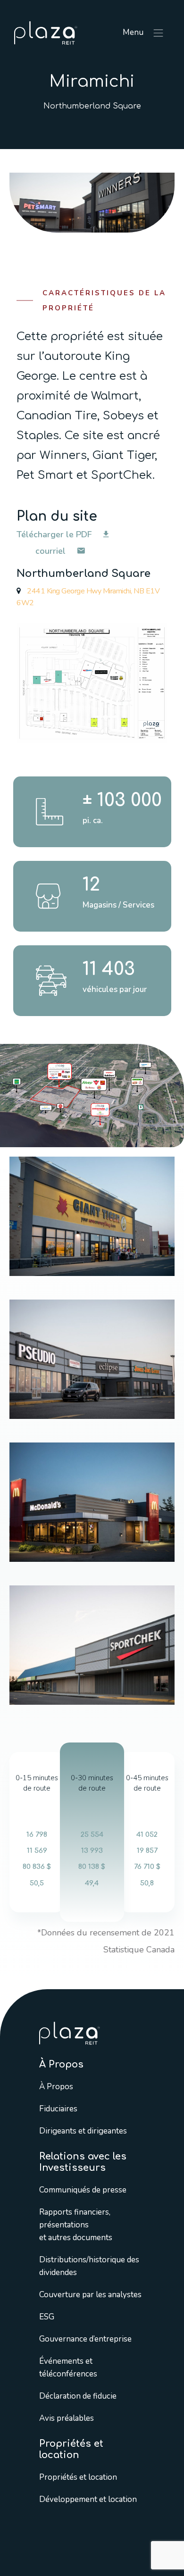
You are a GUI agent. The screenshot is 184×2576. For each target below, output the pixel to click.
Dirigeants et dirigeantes (83, 2130)
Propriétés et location (78, 2477)
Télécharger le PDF (55, 534)
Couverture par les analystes (90, 2294)
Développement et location (88, 2499)
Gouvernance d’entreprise (85, 2338)
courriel (52, 551)
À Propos (56, 2086)
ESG (47, 2316)
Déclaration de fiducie (78, 2396)
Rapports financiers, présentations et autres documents (76, 2224)
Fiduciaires (58, 2108)
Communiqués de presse (83, 2189)
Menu (134, 32)
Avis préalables (67, 2418)
